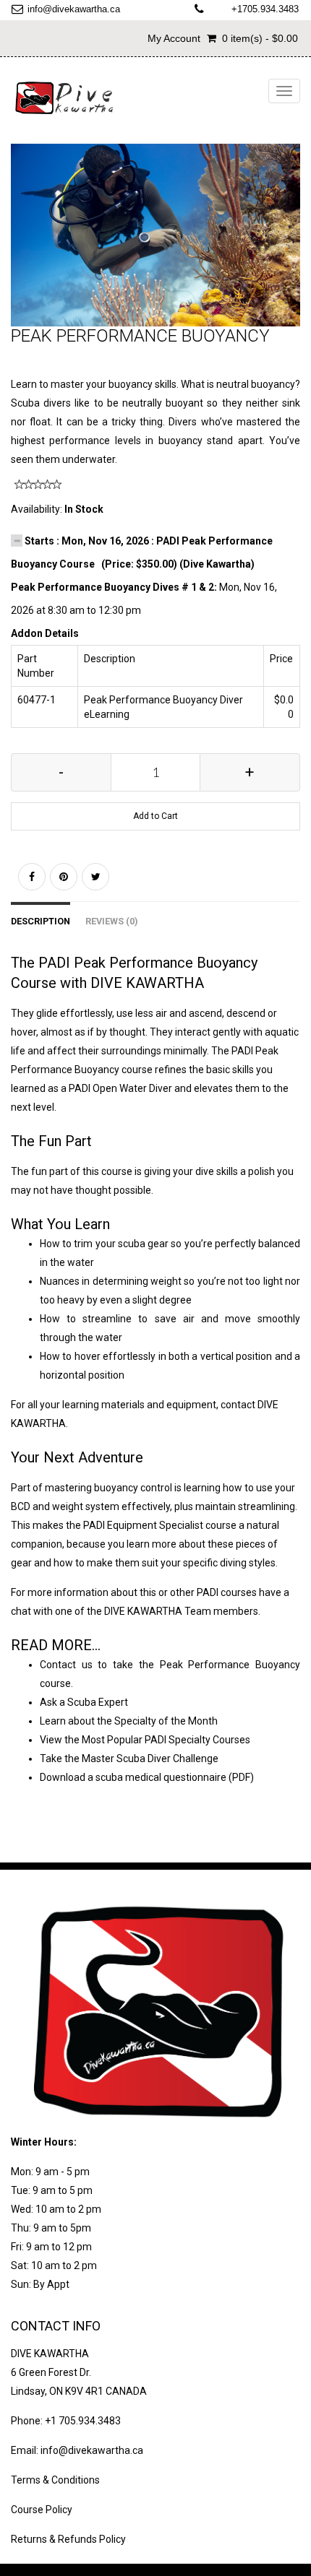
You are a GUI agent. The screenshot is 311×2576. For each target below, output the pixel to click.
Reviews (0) (111, 921)
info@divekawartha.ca (74, 9)
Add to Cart (155, 816)
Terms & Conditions (55, 2480)
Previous (22, 250)
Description (41, 921)
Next (293, 250)
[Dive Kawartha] (65, 98)
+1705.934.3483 (265, 9)
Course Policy (42, 2510)
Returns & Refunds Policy (68, 2539)
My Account (174, 38)
